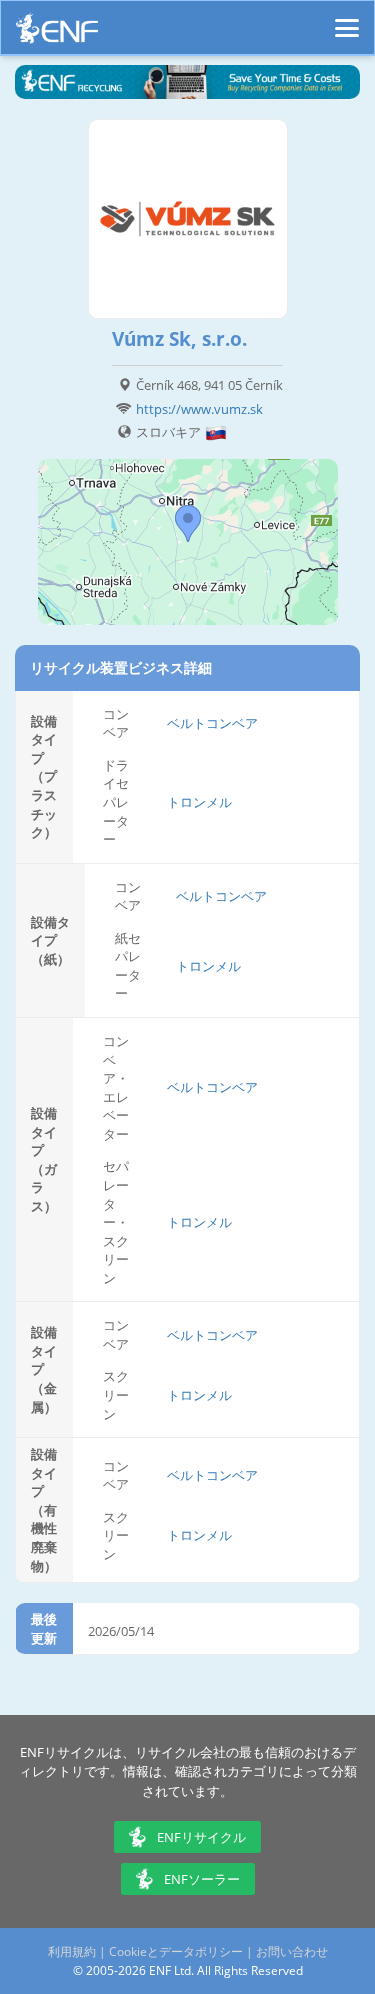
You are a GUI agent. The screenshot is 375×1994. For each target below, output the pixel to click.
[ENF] (57, 33)
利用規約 (72, 1951)
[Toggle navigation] (347, 19)
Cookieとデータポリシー (176, 1951)
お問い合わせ (292, 1951)
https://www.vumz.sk (199, 409)
